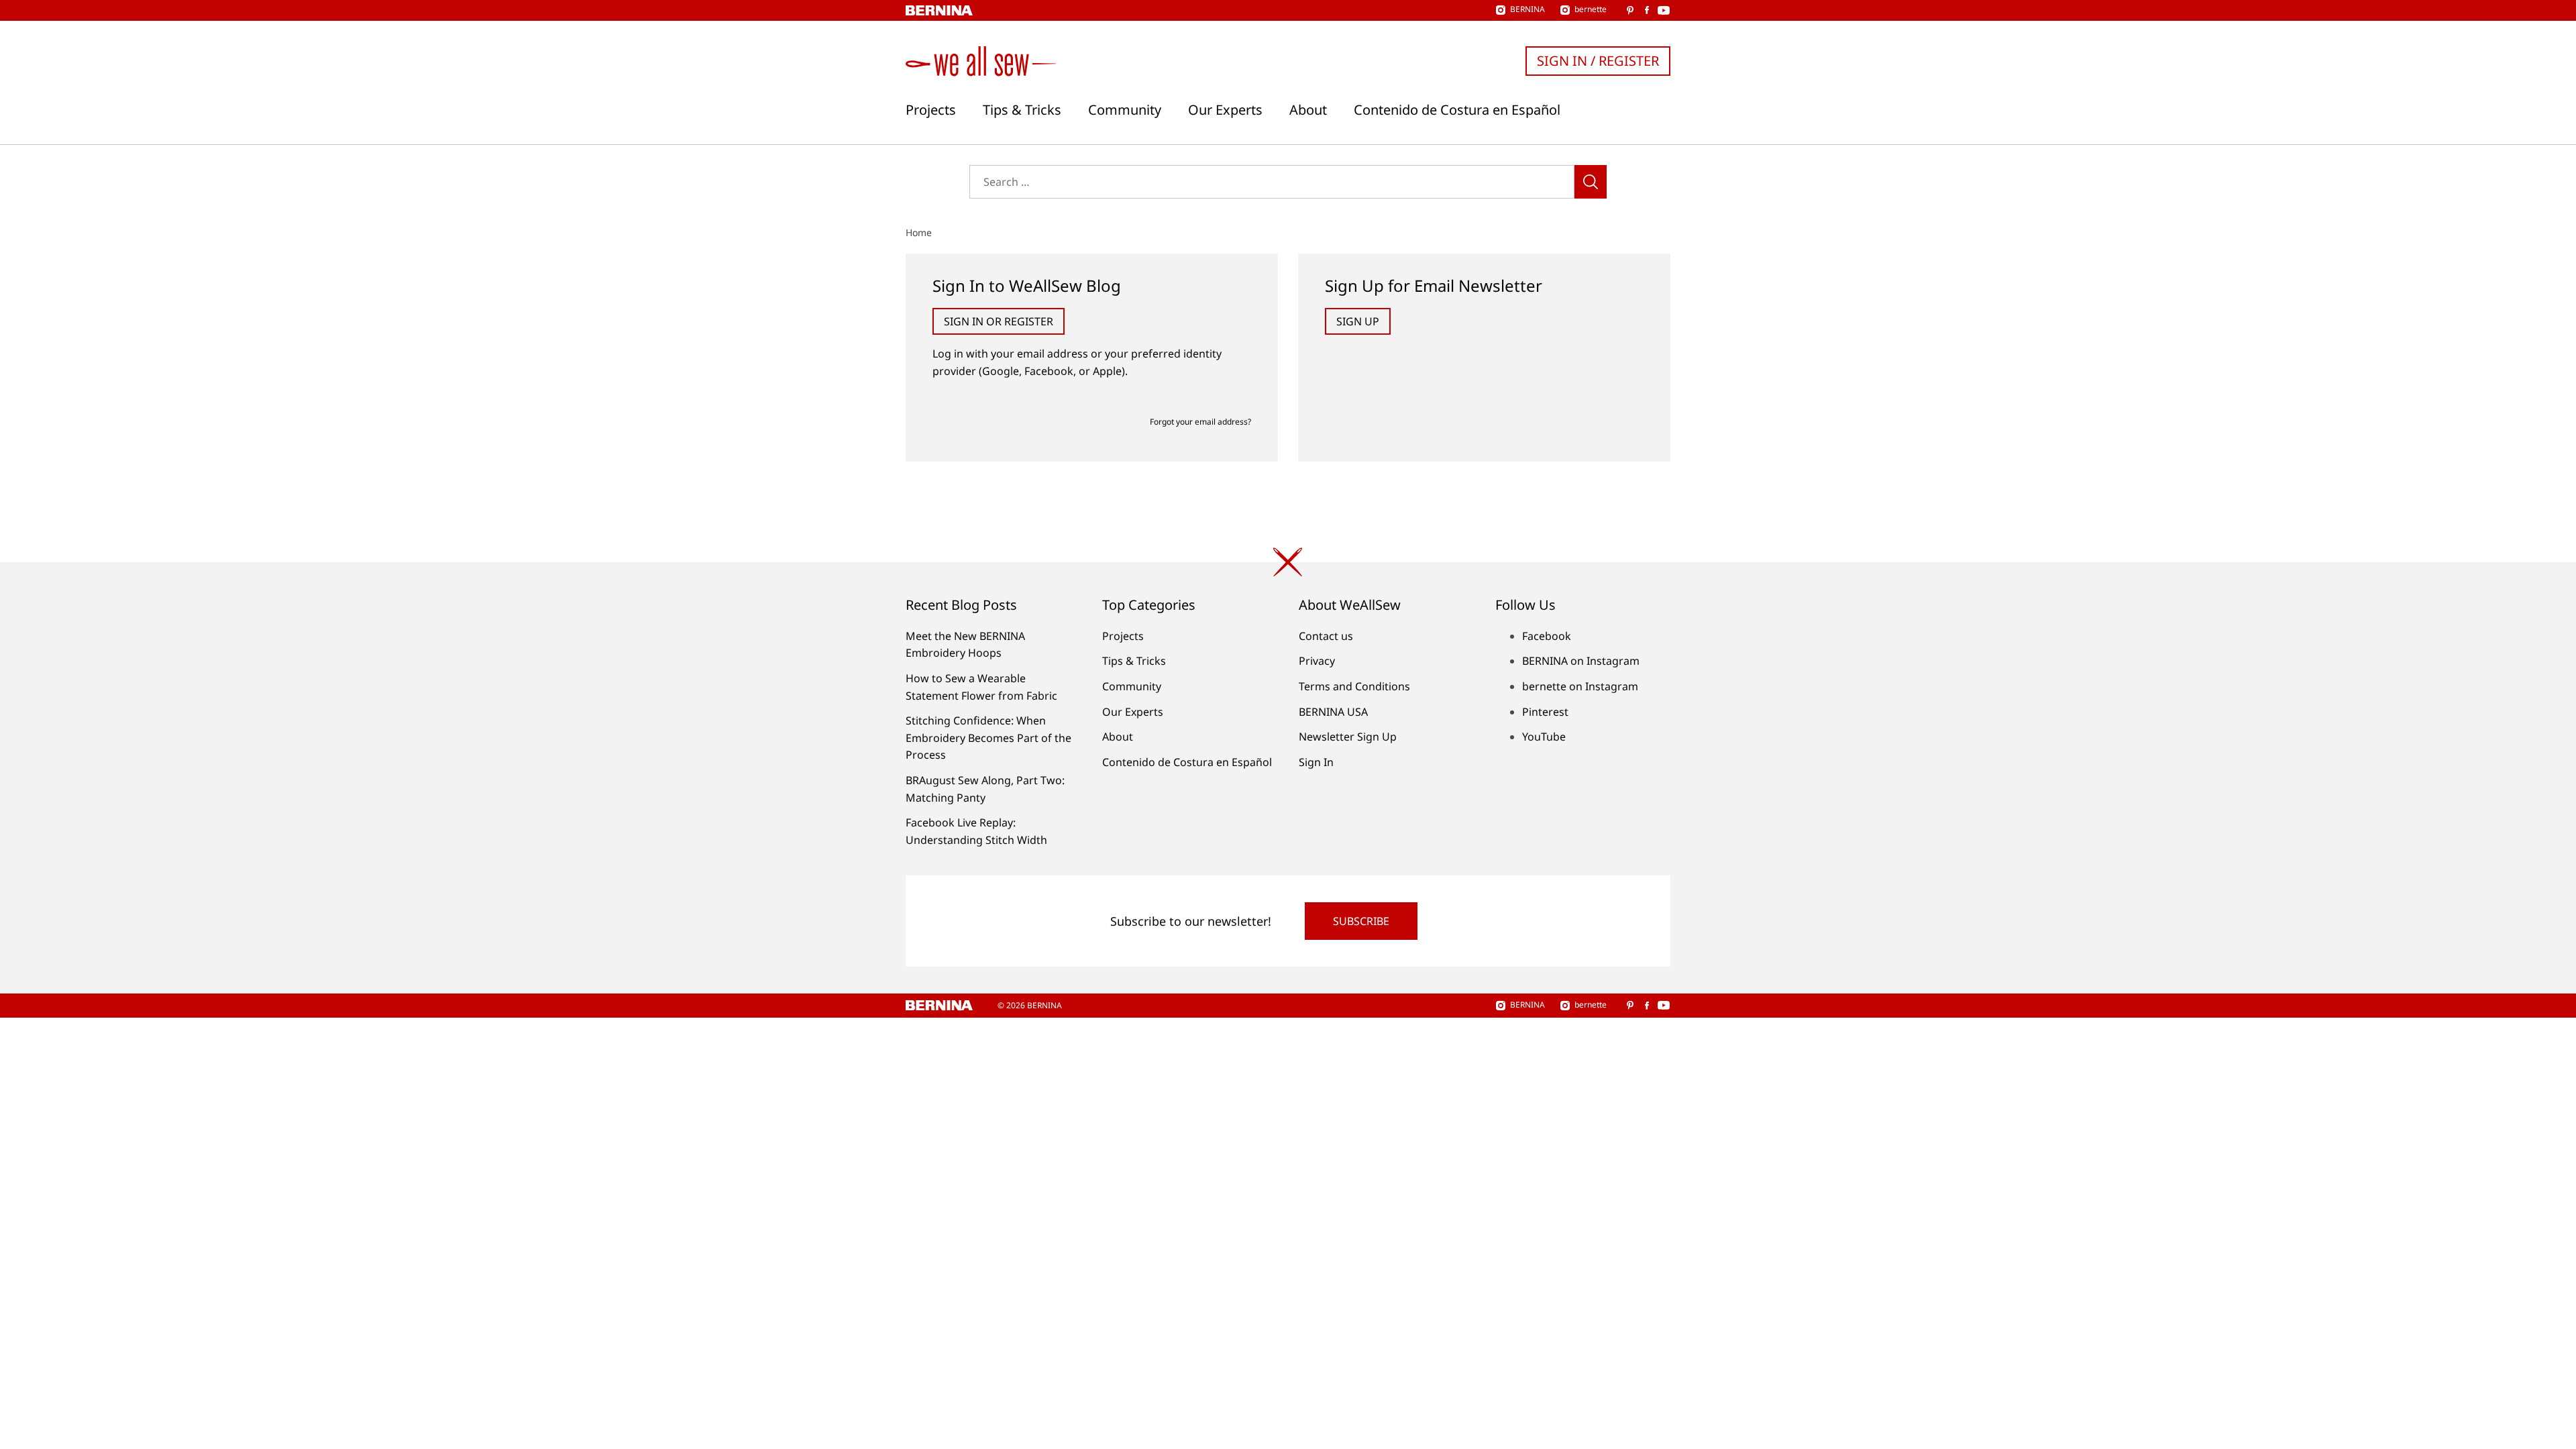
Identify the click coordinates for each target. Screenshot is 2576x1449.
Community (1125, 110)
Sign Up (1358, 321)
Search (1591, 182)
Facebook (1547, 636)
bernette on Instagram (1580, 686)
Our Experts (1225, 110)
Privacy (1317, 661)
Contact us (1326, 636)
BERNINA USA (1333, 712)
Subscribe (1361, 921)
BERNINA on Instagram (1581, 661)
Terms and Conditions (1354, 686)
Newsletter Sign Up (1348, 737)
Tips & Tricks (1022, 110)
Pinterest (1545, 712)
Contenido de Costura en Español (1457, 110)
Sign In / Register (1598, 61)
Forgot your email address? (1200, 422)
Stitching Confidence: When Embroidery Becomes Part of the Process (988, 738)
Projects (931, 110)
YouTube (1544, 737)
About (1308, 110)
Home (919, 232)
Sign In (1316, 762)
